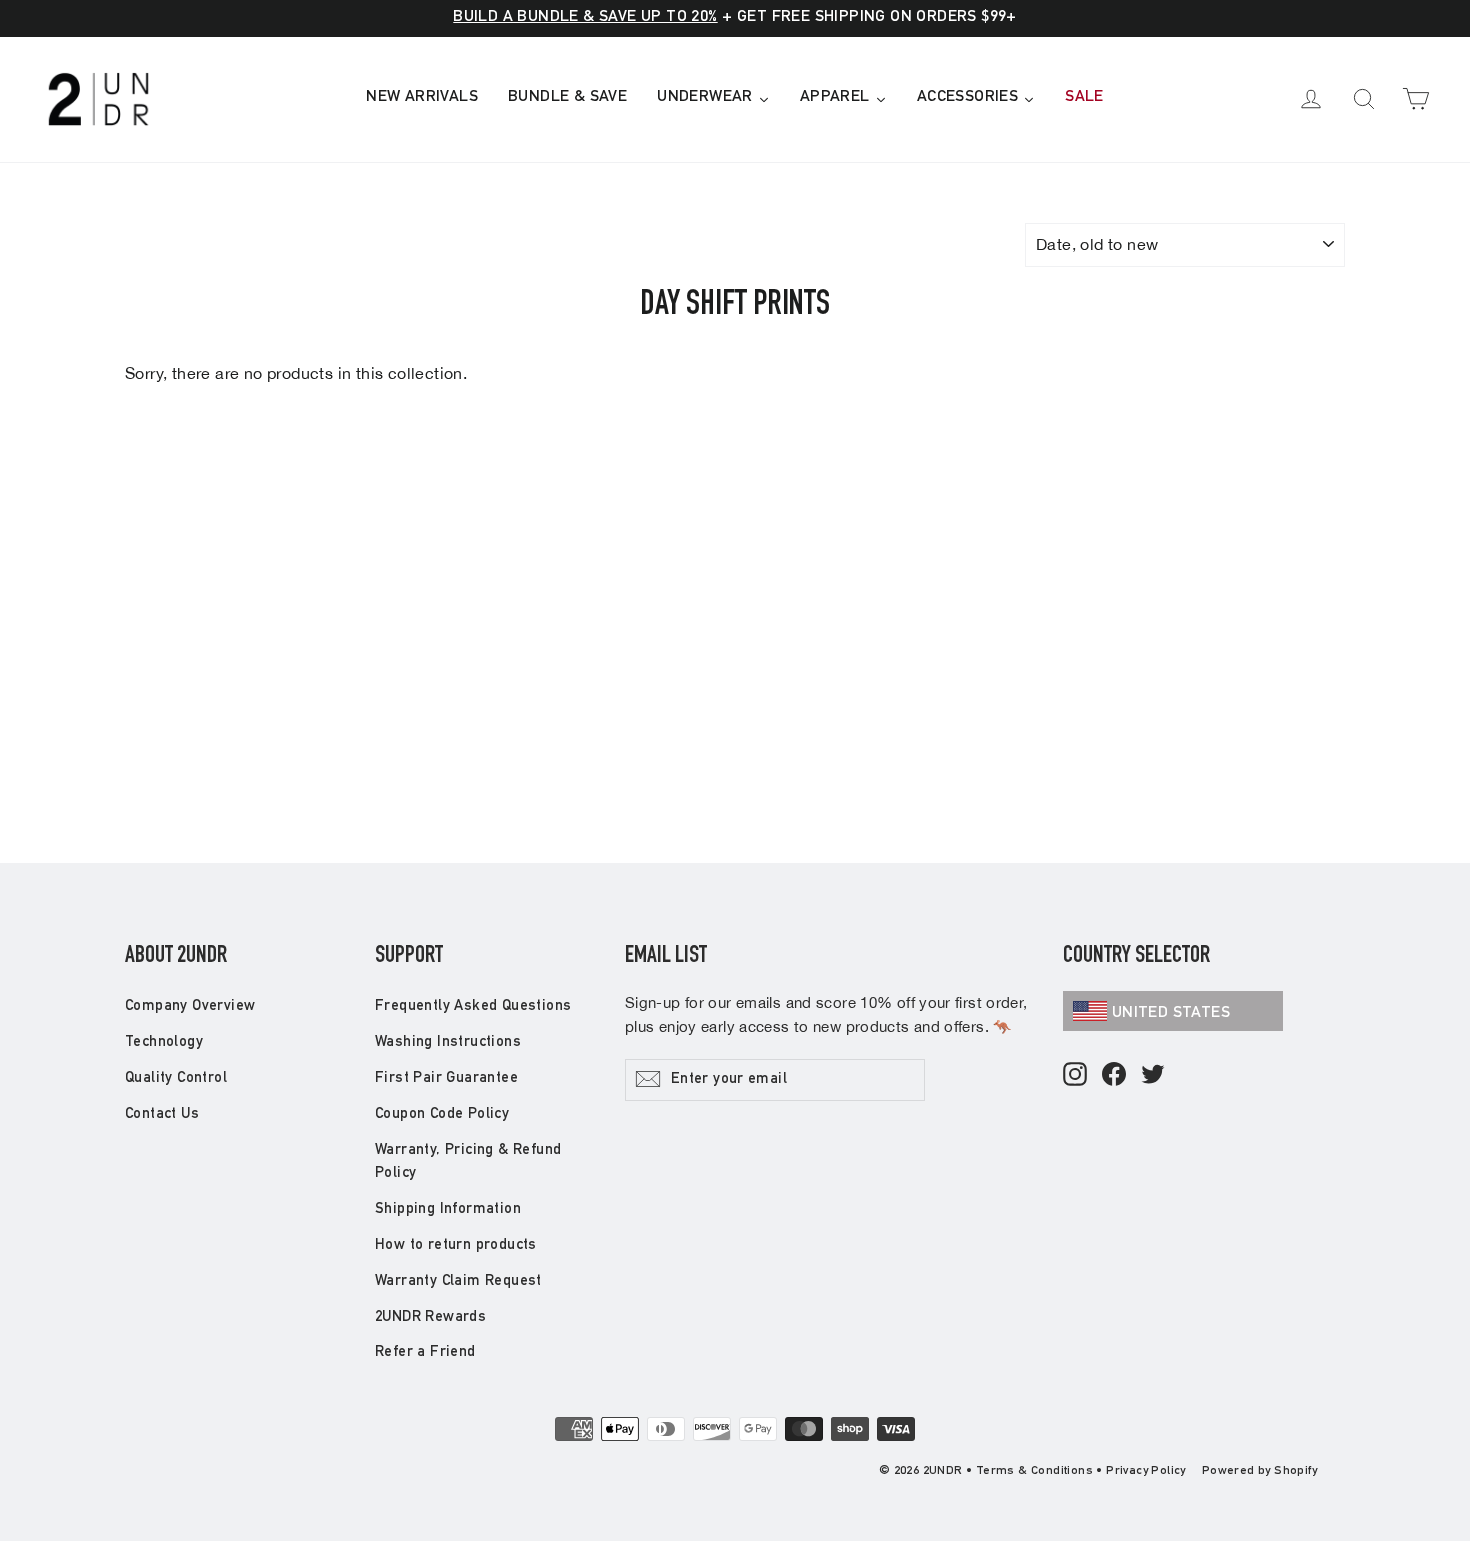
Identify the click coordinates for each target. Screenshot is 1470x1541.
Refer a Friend (425, 1352)
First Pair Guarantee (446, 1078)
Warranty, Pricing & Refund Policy (468, 1162)
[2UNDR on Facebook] (1114, 1075)
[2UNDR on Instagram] (1075, 1075)
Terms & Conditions (1034, 1471)
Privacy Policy (1146, 1471)
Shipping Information (448, 1209)
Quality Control (176, 1078)
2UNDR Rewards (430, 1317)
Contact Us (162, 1114)
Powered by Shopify (1259, 1471)
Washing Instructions (448, 1042)
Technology (164, 1042)
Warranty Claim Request (458, 1281)
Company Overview (190, 1006)
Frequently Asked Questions (473, 1006)
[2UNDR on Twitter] (1153, 1075)
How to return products (456, 1245)
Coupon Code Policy (442, 1114)
